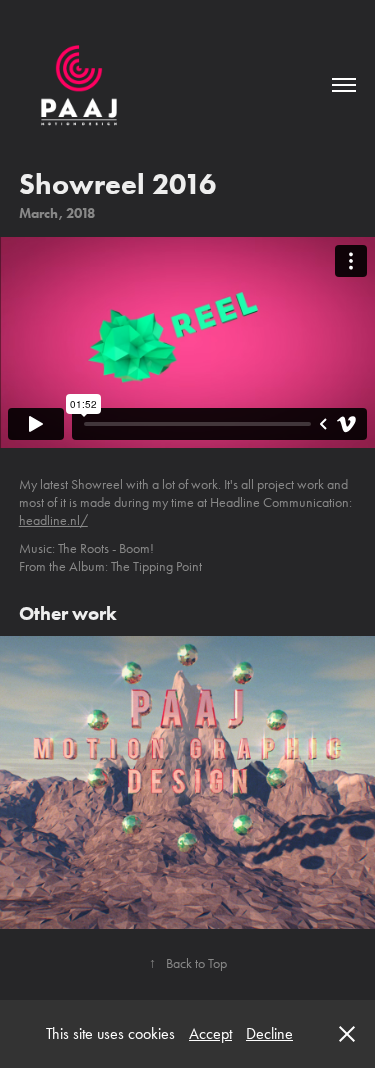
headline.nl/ (53, 520)
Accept (210, 1033)
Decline (269, 1033)
